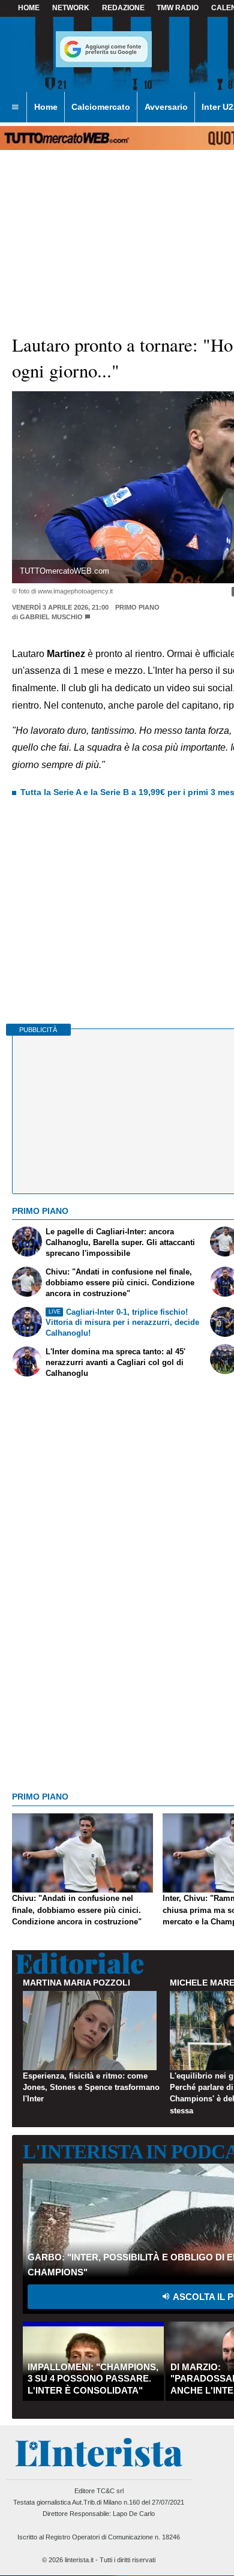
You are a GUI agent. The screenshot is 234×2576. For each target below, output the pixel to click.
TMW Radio (178, 8)
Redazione (123, 8)
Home (29, 8)
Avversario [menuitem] (166, 107)
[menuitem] (15, 107)
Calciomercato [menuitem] (101, 107)
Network (71, 8)
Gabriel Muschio (51, 617)
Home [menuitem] (46, 107)
